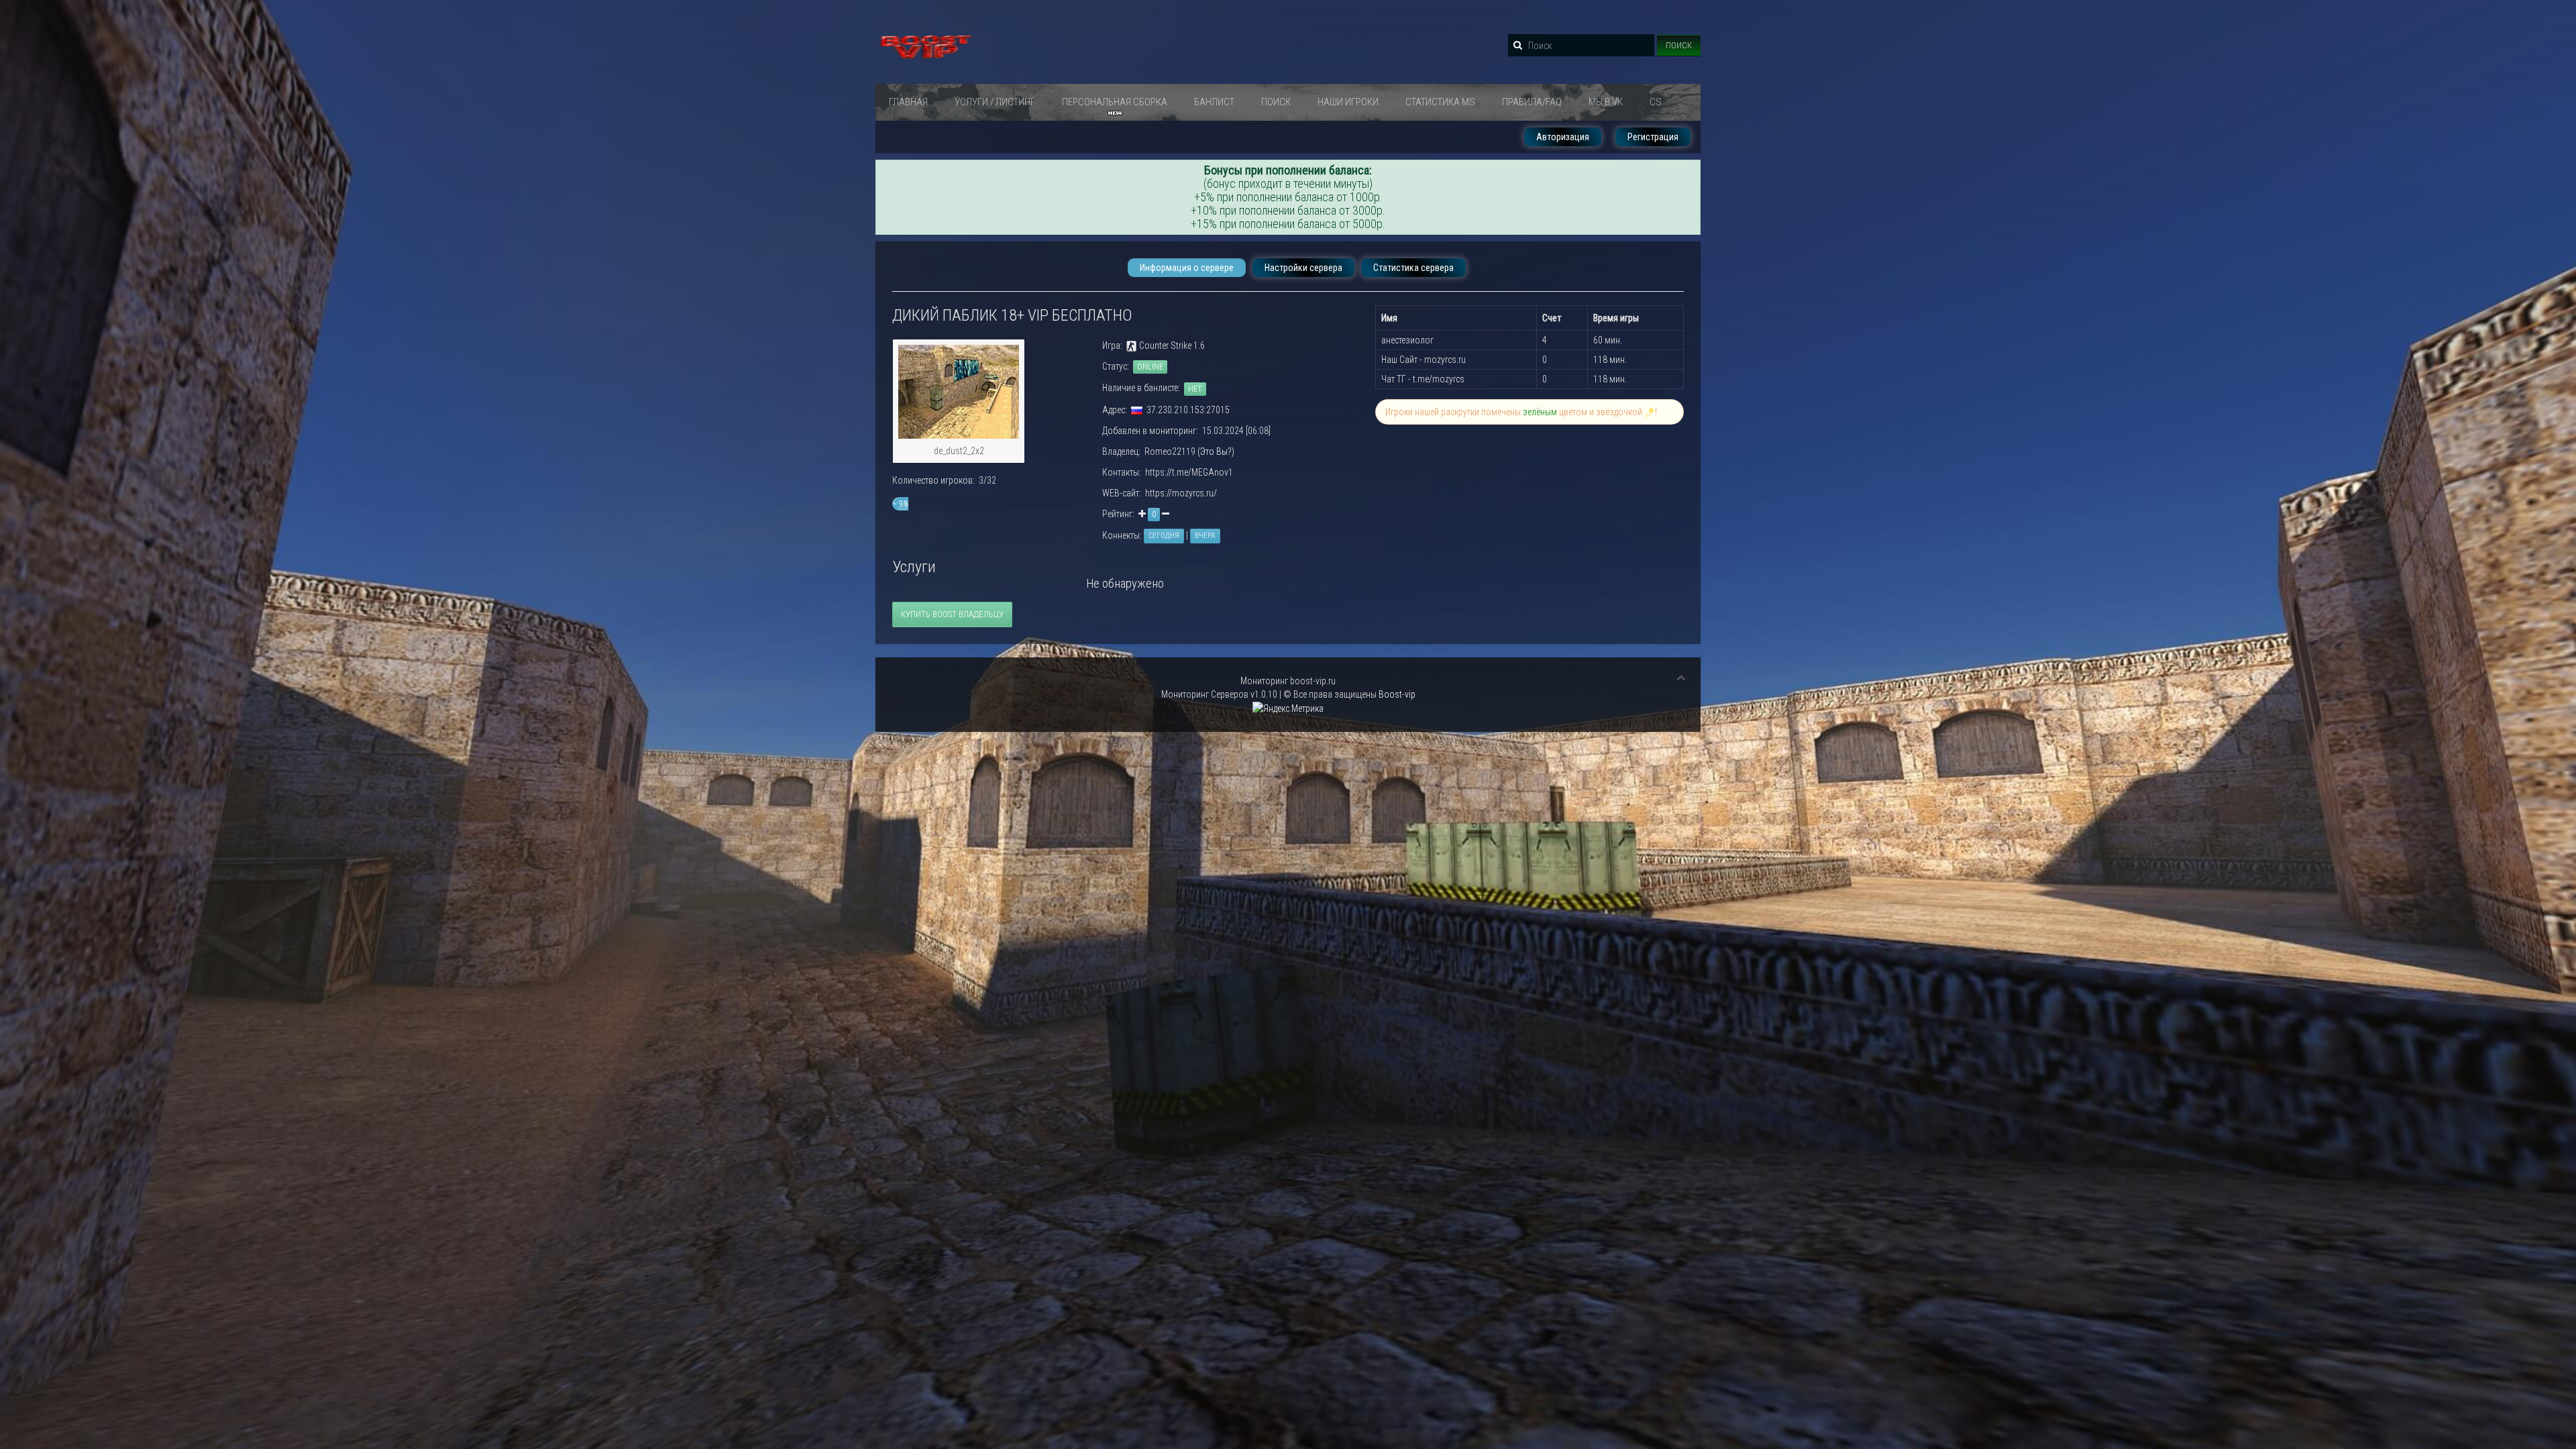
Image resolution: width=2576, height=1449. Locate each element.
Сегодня (1164, 536)
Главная (908, 102)
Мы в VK (1606, 102)
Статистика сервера (1413, 268)
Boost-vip (1397, 694)
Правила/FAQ (1532, 102)
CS (1656, 102)
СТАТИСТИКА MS (1440, 102)
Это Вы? (1216, 451)
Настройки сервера (1303, 268)
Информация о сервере (1187, 268)
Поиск (1679, 45)
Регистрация (1653, 137)
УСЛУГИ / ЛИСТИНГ (995, 102)
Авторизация (1563, 137)
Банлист (1214, 102)
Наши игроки (1348, 102)
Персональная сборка (1115, 102)
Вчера (1205, 536)
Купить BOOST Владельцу (952, 614)
